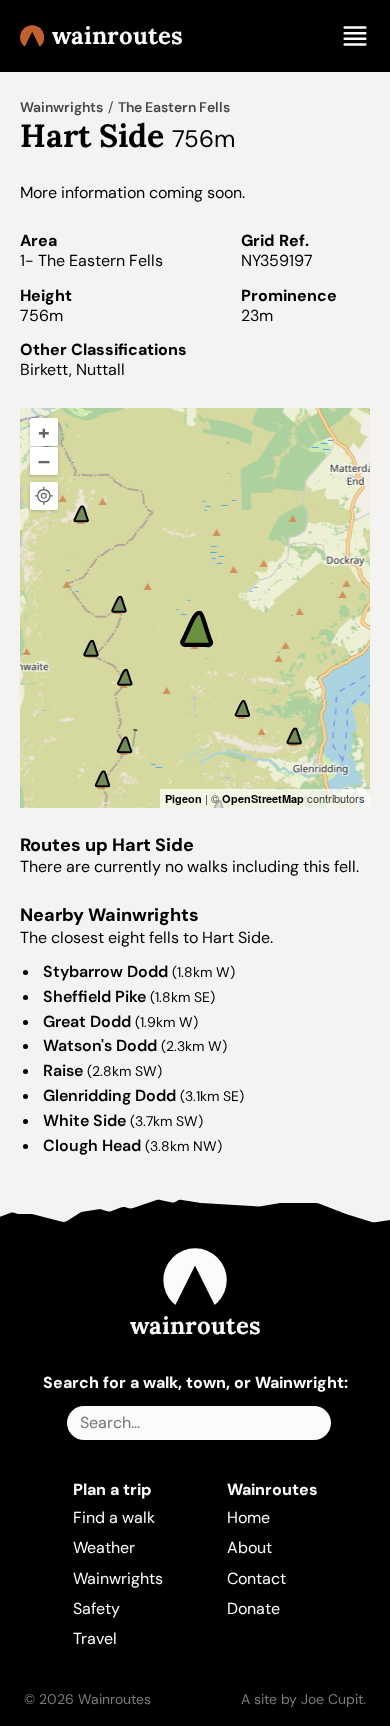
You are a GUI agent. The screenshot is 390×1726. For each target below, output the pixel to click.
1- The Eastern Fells (91, 260)
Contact (256, 1578)
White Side (84, 1120)
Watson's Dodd (100, 1045)
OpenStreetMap (263, 798)
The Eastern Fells (174, 107)
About (249, 1547)
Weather (104, 1547)
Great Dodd (87, 1021)
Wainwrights (61, 107)
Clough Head (92, 1145)
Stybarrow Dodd (105, 971)
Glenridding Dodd (109, 1095)
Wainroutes (117, 36)
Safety (96, 1608)
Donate (253, 1608)
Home (248, 1517)
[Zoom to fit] (44, 496)
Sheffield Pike (94, 996)
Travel (95, 1638)
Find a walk (114, 1517)
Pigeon (183, 798)
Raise (63, 1070)
